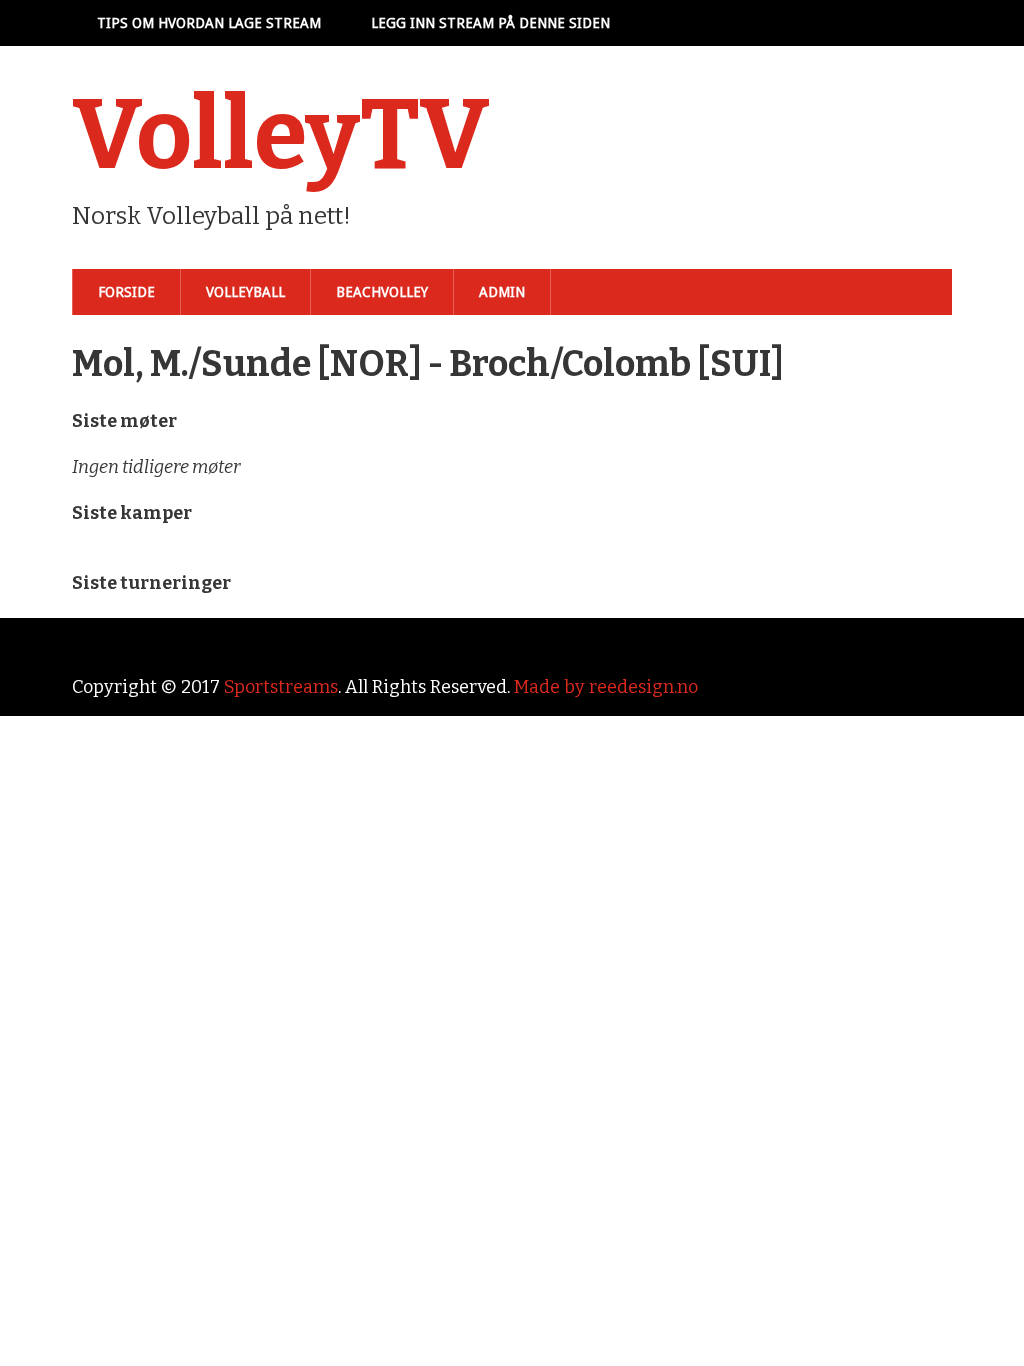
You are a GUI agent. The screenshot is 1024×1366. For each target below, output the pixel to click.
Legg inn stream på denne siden (490, 23)
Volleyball (245, 292)
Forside (126, 292)
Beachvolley (382, 292)
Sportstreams (281, 687)
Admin (502, 292)
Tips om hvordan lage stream (209, 23)
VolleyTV (281, 135)
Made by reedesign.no (606, 687)
